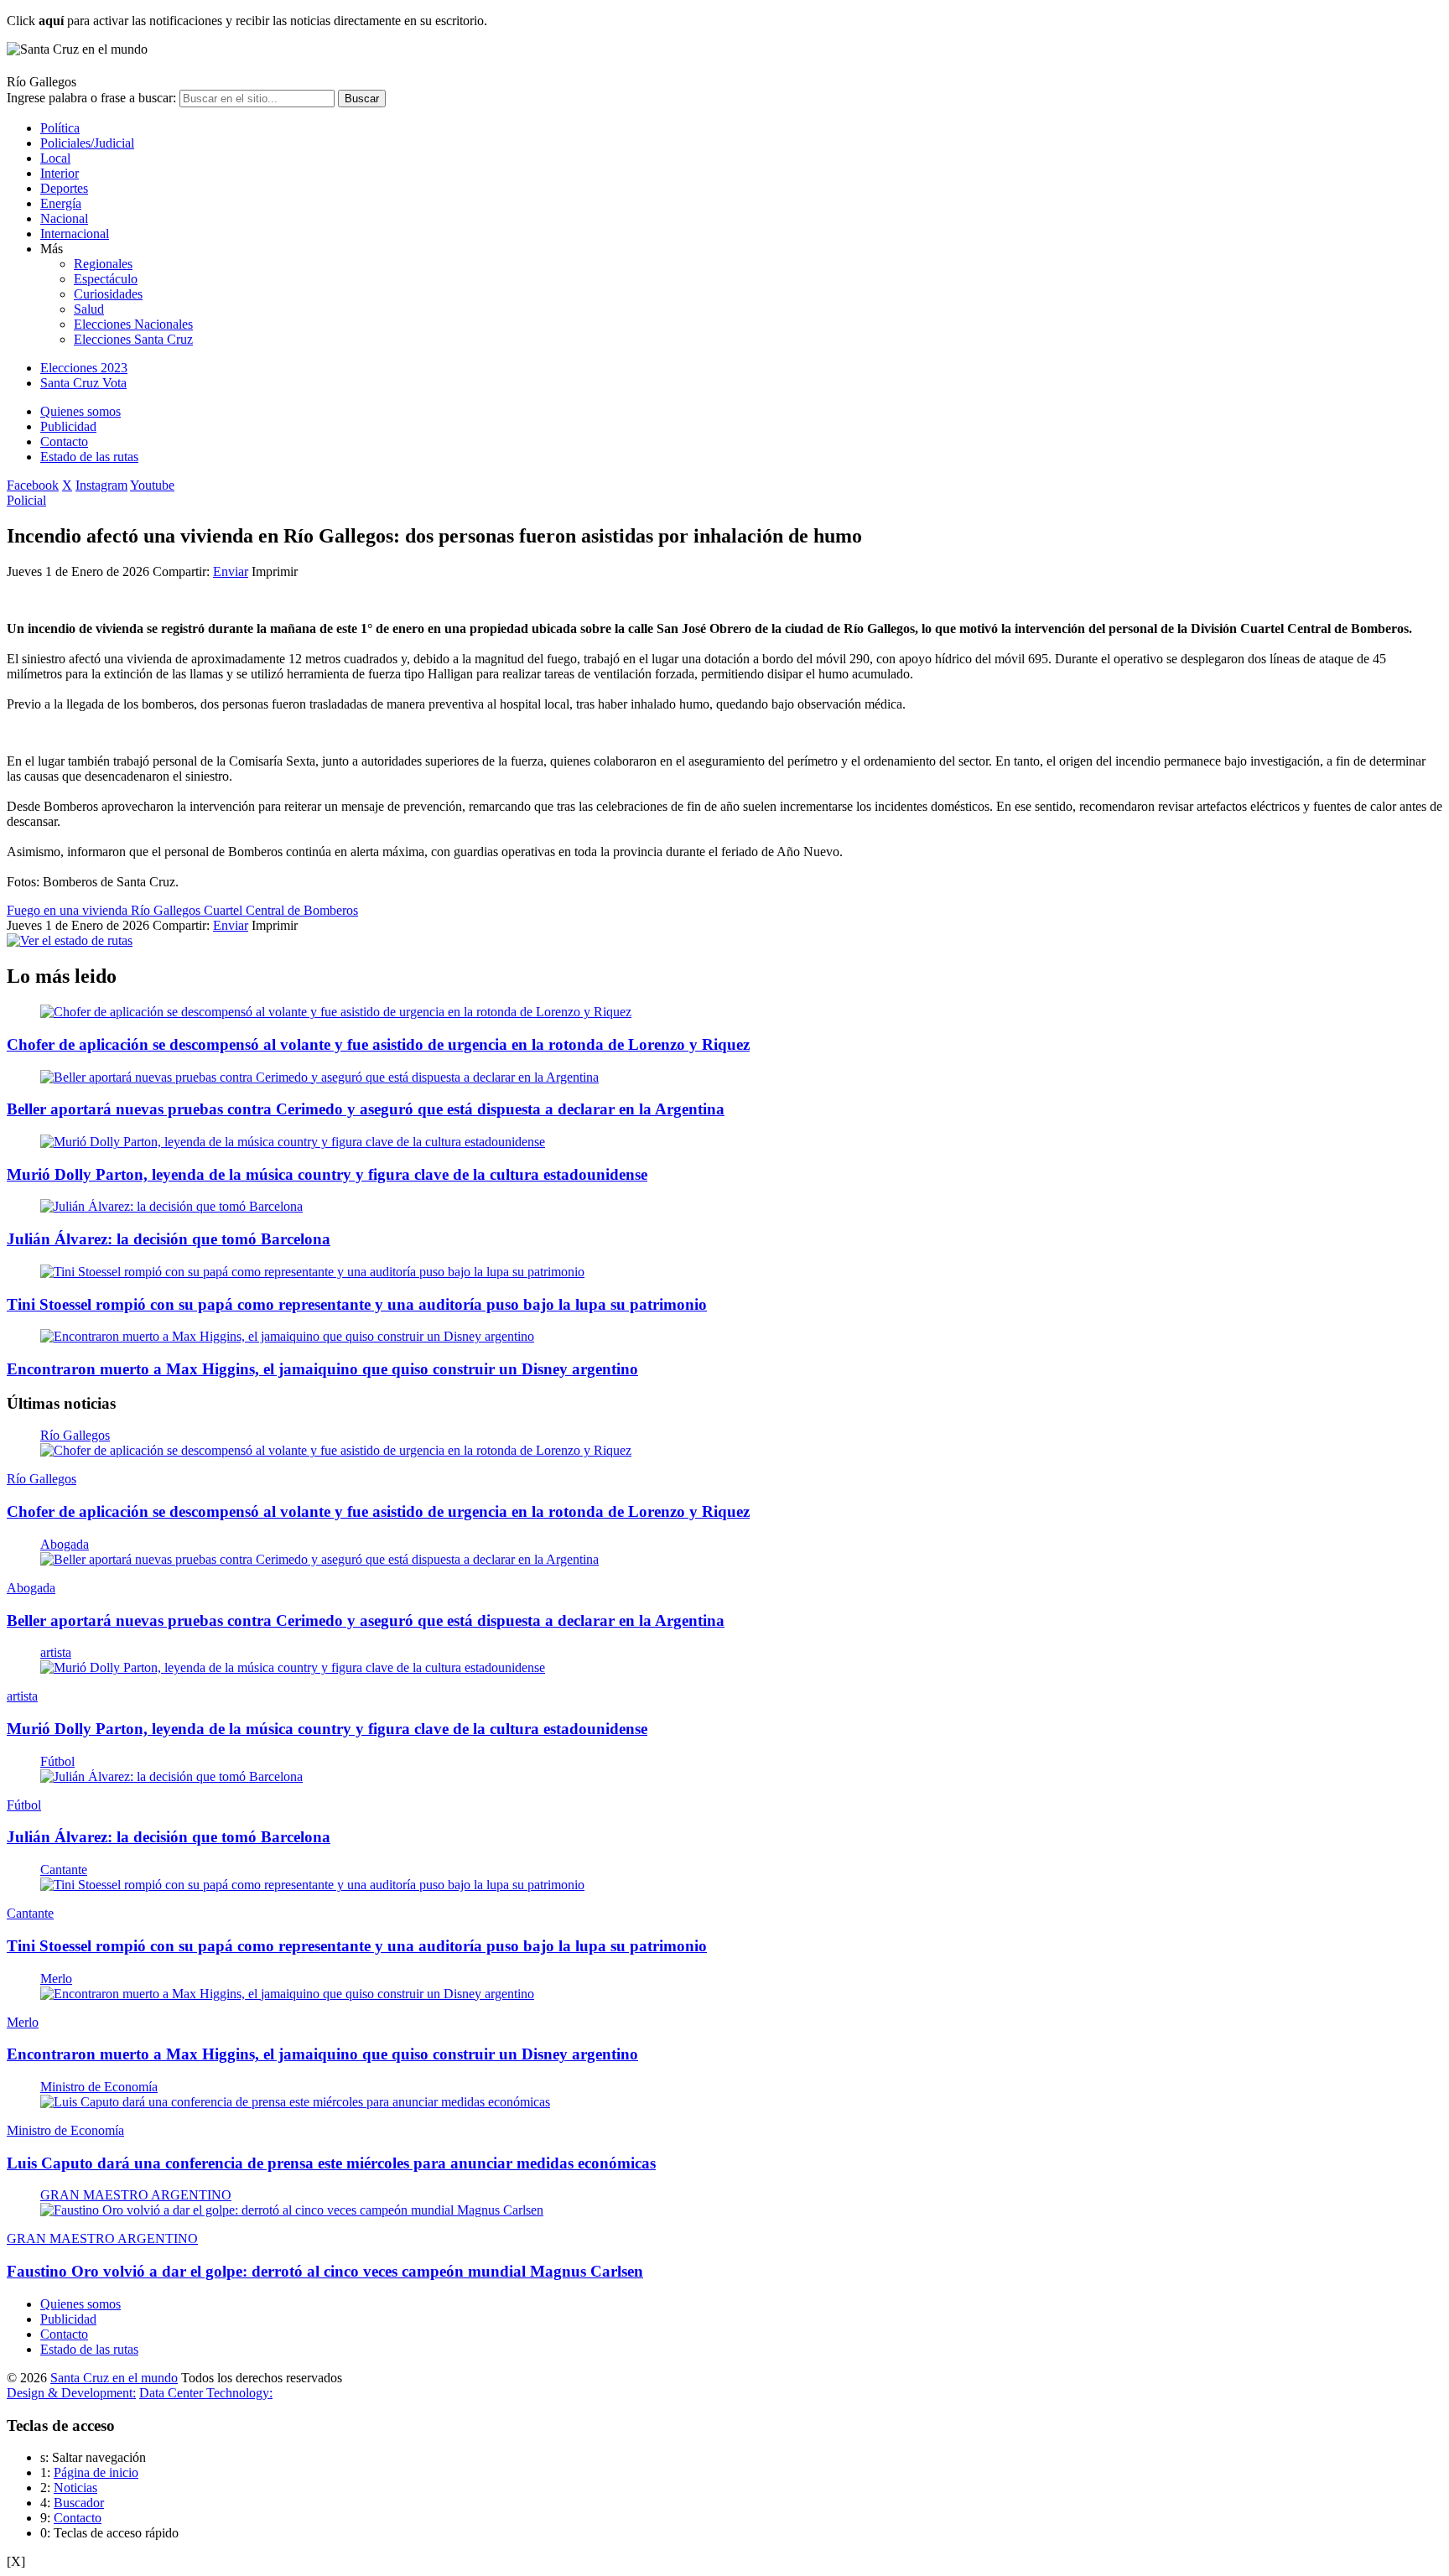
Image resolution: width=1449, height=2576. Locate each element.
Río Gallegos (167, 910)
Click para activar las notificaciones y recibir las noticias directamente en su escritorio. (247, 21)
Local (55, 158)
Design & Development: (71, 2393)
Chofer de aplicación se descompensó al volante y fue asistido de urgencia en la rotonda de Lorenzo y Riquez (378, 1044)
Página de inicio (96, 2472)
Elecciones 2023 (84, 368)
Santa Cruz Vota (83, 383)
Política (60, 128)
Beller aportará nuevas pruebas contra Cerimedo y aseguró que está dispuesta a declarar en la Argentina (366, 1109)
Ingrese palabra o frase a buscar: (91, 98)
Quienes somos (80, 411)
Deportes (64, 188)
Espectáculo (106, 279)
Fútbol (57, 1761)
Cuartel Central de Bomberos (281, 910)
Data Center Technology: (206, 2393)
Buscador (79, 2503)
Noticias (75, 2488)
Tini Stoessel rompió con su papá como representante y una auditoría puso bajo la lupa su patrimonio (357, 1304)
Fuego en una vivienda (69, 910)
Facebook (33, 485)
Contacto (64, 441)
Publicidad (68, 426)
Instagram (101, 485)
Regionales (103, 264)
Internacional (75, 234)
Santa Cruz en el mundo (114, 2378)
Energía (61, 203)
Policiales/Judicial (87, 143)
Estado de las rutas (89, 457)
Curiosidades (108, 294)
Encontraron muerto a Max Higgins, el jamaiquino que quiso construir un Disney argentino (322, 1369)
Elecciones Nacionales (133, 324)
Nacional (64, 218)
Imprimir (275, 571)
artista (56, 1652)
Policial (26, 500)
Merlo (56, 1979)
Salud (89, 309)
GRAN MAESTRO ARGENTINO (136, 2195)
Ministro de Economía (99, 2087)
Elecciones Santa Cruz (133, 339)
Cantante (64, 1870)
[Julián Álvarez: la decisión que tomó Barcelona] (171, 1206)
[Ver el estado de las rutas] (70, 940)
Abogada (65, 1544)
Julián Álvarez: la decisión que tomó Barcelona (169, 1239)
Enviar (231, 571)
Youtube (152, 485)
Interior (60, 173)
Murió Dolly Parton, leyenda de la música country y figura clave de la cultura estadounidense (327, 1174)
